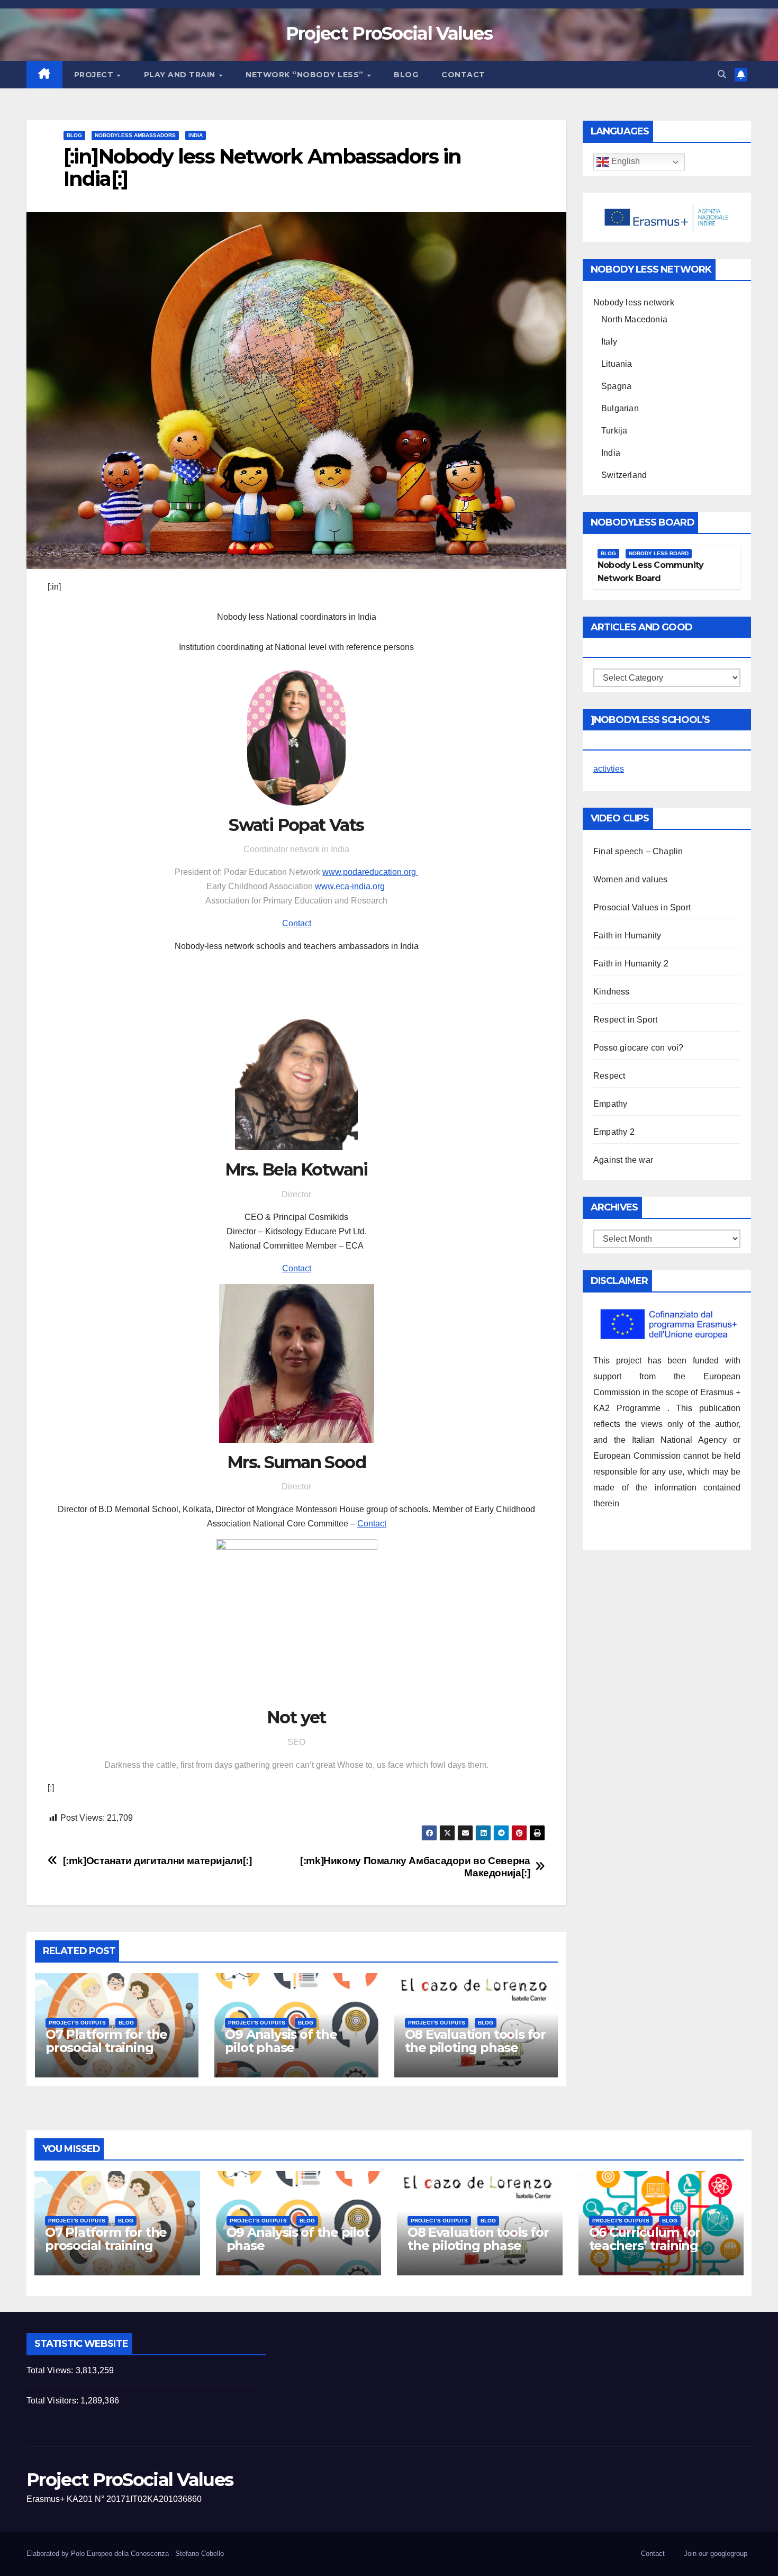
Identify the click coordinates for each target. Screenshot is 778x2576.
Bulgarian (620, 408)
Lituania (617, 364)
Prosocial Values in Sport (642, 907)
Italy (609, 342)
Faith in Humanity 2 (631, 964)
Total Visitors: (53, 2401)
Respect (609, 1076)
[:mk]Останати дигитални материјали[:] (157, 1861)
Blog (406, 75)
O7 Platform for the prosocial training (106, 2041)
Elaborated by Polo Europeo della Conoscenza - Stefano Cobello (125, 2554)
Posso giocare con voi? (638, 1048)
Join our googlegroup (716, 2554)
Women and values (630, 879)
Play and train (181, 75)
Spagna (616, 386)
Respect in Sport (625, 1020)
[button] (722, 74)
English (625, 162)
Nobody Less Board (659, 553)
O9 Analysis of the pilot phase (281, 2041)
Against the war (623, 1160)
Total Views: (51, 2370)
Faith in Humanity (627, 936)
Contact (463, 75)
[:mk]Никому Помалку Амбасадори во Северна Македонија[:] (415, 1867)
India (196, 135)
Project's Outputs (77, 2023)
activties (609, 769)
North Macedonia (634, 319)
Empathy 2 (614, 1132)
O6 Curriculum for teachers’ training (645, 2239)
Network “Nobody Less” (306, 75)
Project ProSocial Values (389, 33)
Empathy (610, 1104)
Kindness (612, 992)
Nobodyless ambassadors (135, 135)
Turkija (614, 431)
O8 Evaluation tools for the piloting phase (475, 2041)
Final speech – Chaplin (638, 851)
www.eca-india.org (350, 886)
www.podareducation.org (370, 872)
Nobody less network (634, 302)
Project (95, 75)
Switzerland (624, 475)
